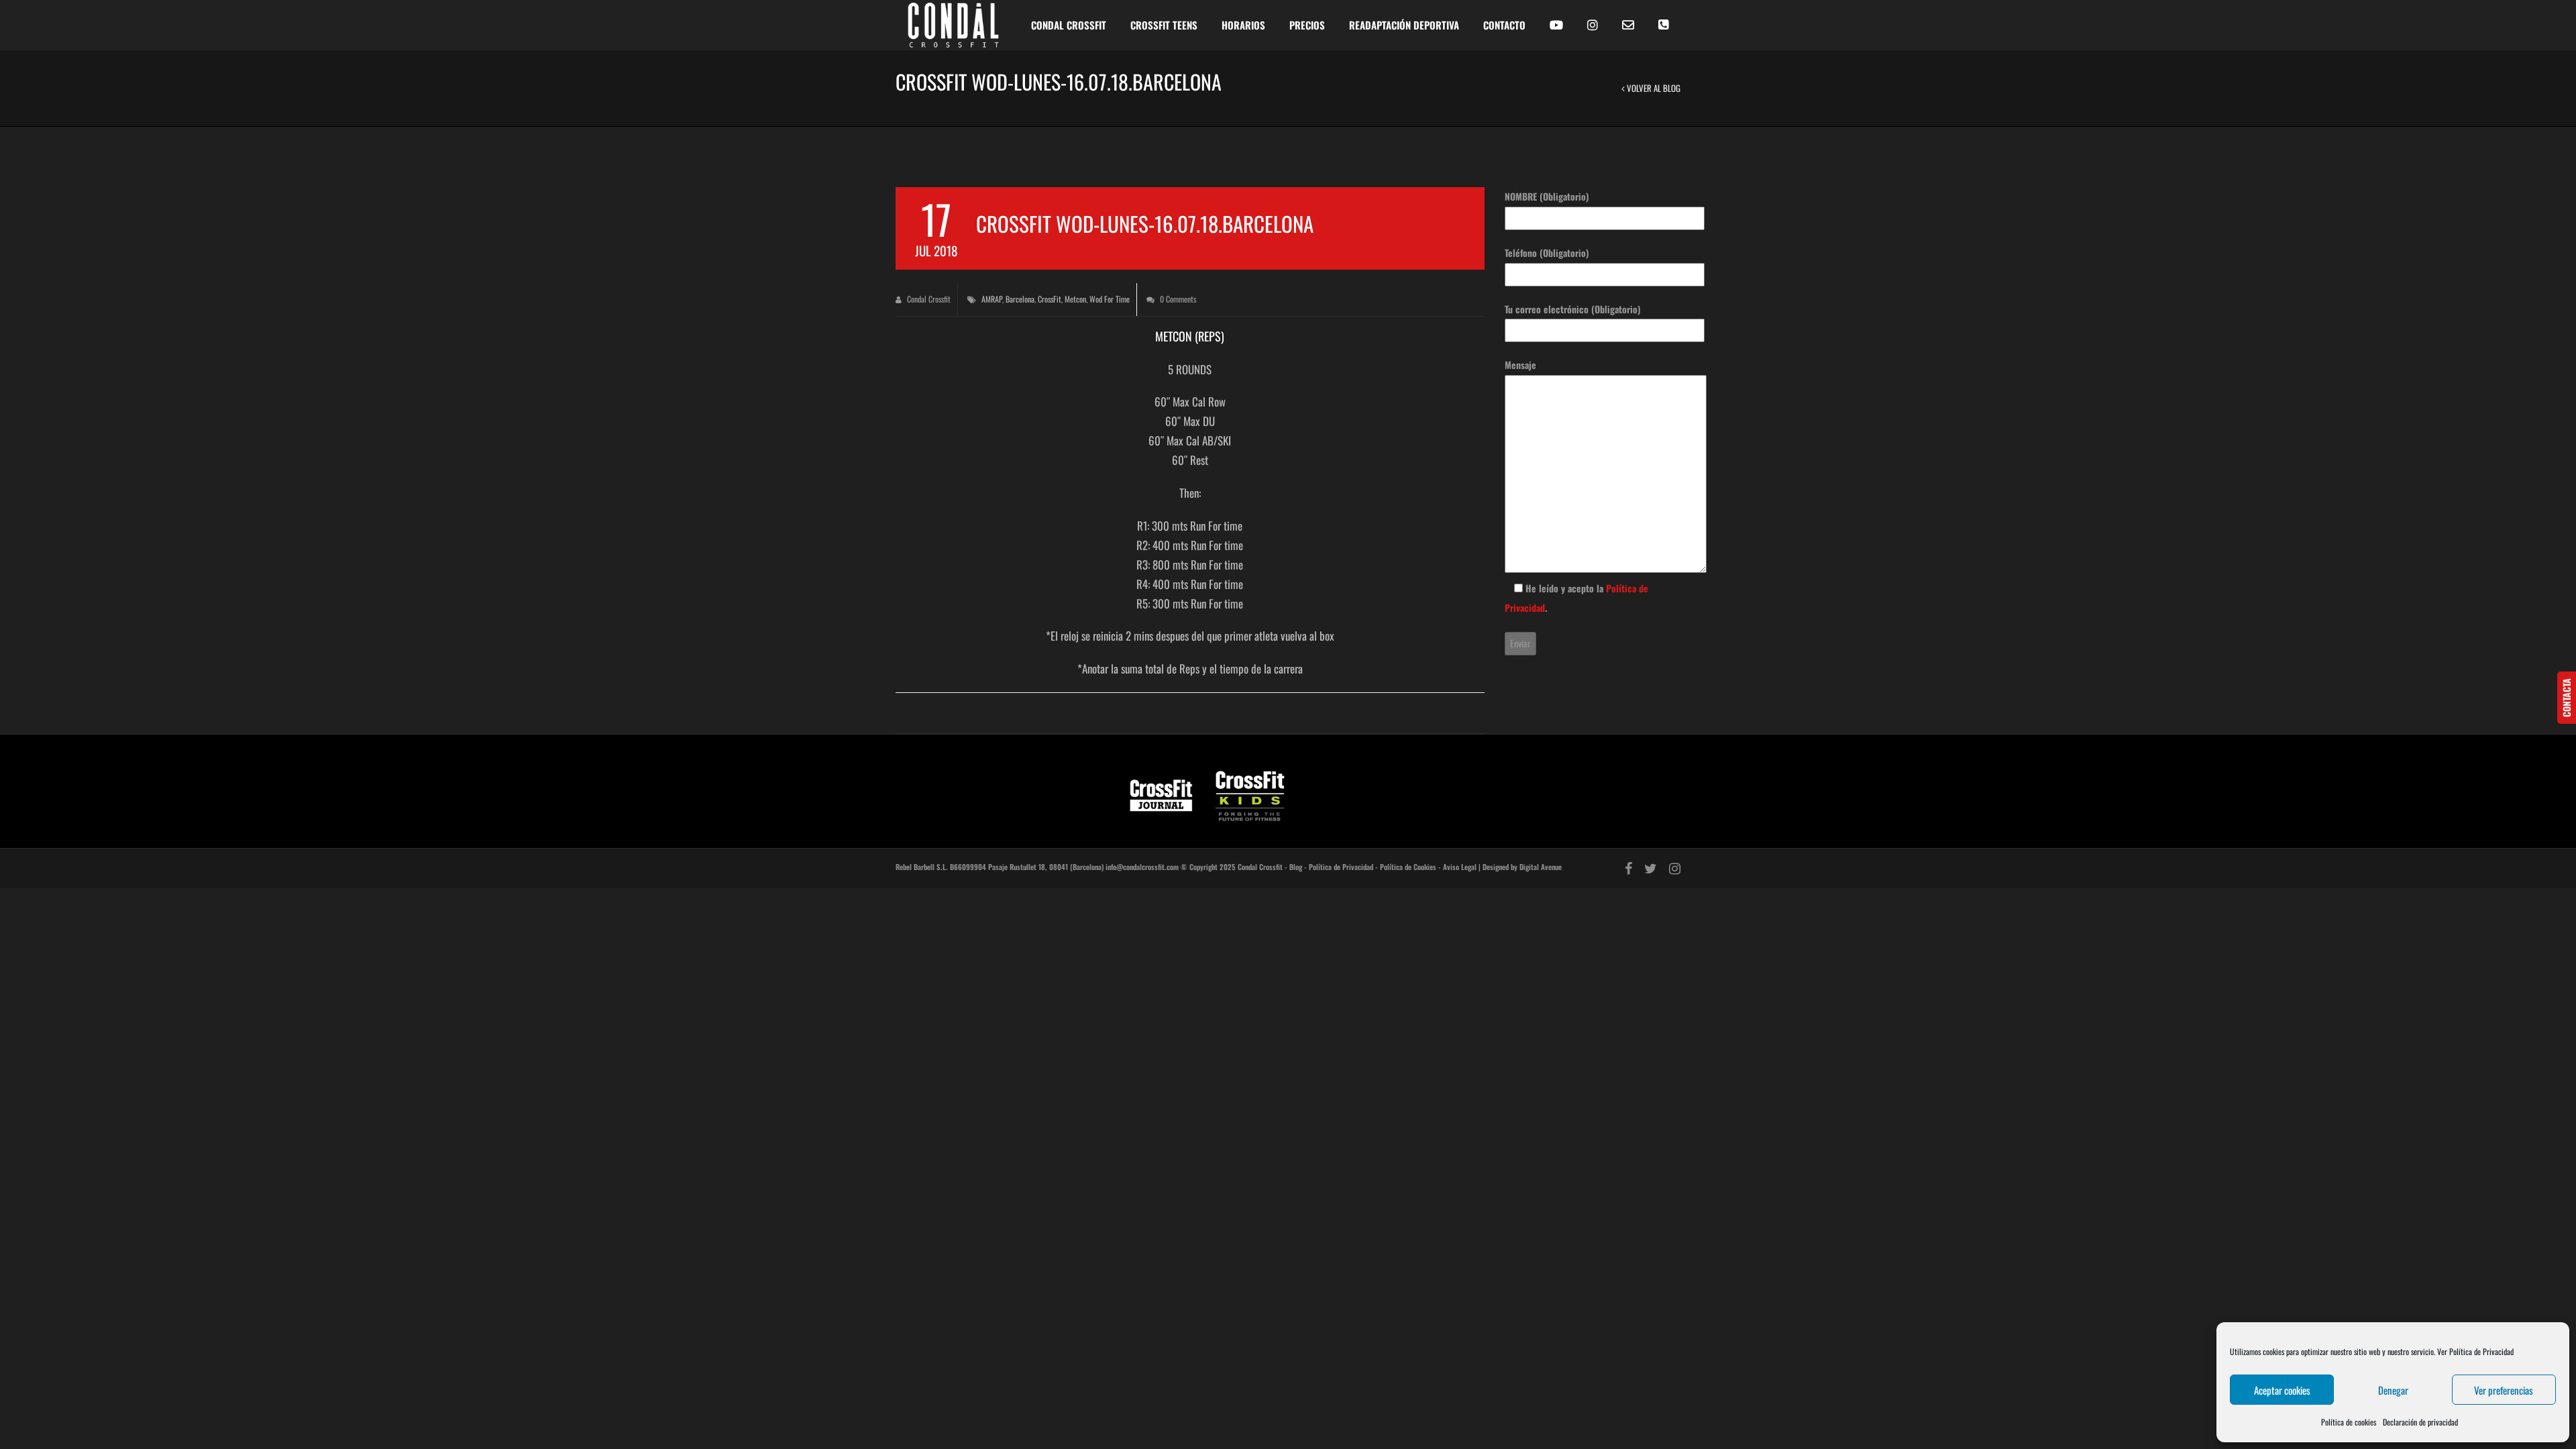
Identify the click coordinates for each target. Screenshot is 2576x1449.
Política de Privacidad (1341, 867)
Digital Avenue (1541, 867)
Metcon (1075, 299)
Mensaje (1520, 365)
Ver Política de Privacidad (2475, 1351)
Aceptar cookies (2282, 1390)
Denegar (2393, 1390)
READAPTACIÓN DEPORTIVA (1404, 25)
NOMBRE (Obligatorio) (1547, 196)
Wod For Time (1110, 299)
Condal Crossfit (928, 299)
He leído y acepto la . (1576, 598)
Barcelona (1020, 299)
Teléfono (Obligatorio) (1547, 253)
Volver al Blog (1653, 88)
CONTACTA (2566, 698)
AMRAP (992, 299)
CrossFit (1050, 299)
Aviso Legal (1460, 867)
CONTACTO (1504, 25)
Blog (1296, 867)
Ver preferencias (2504, 1390)
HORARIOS (1243, 25)
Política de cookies (2349, 1422)
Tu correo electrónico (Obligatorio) (1573, 309)
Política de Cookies (1408, 867)
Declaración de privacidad (2420, 1422)
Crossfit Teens (1164, 25)
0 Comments (1177, 299)
